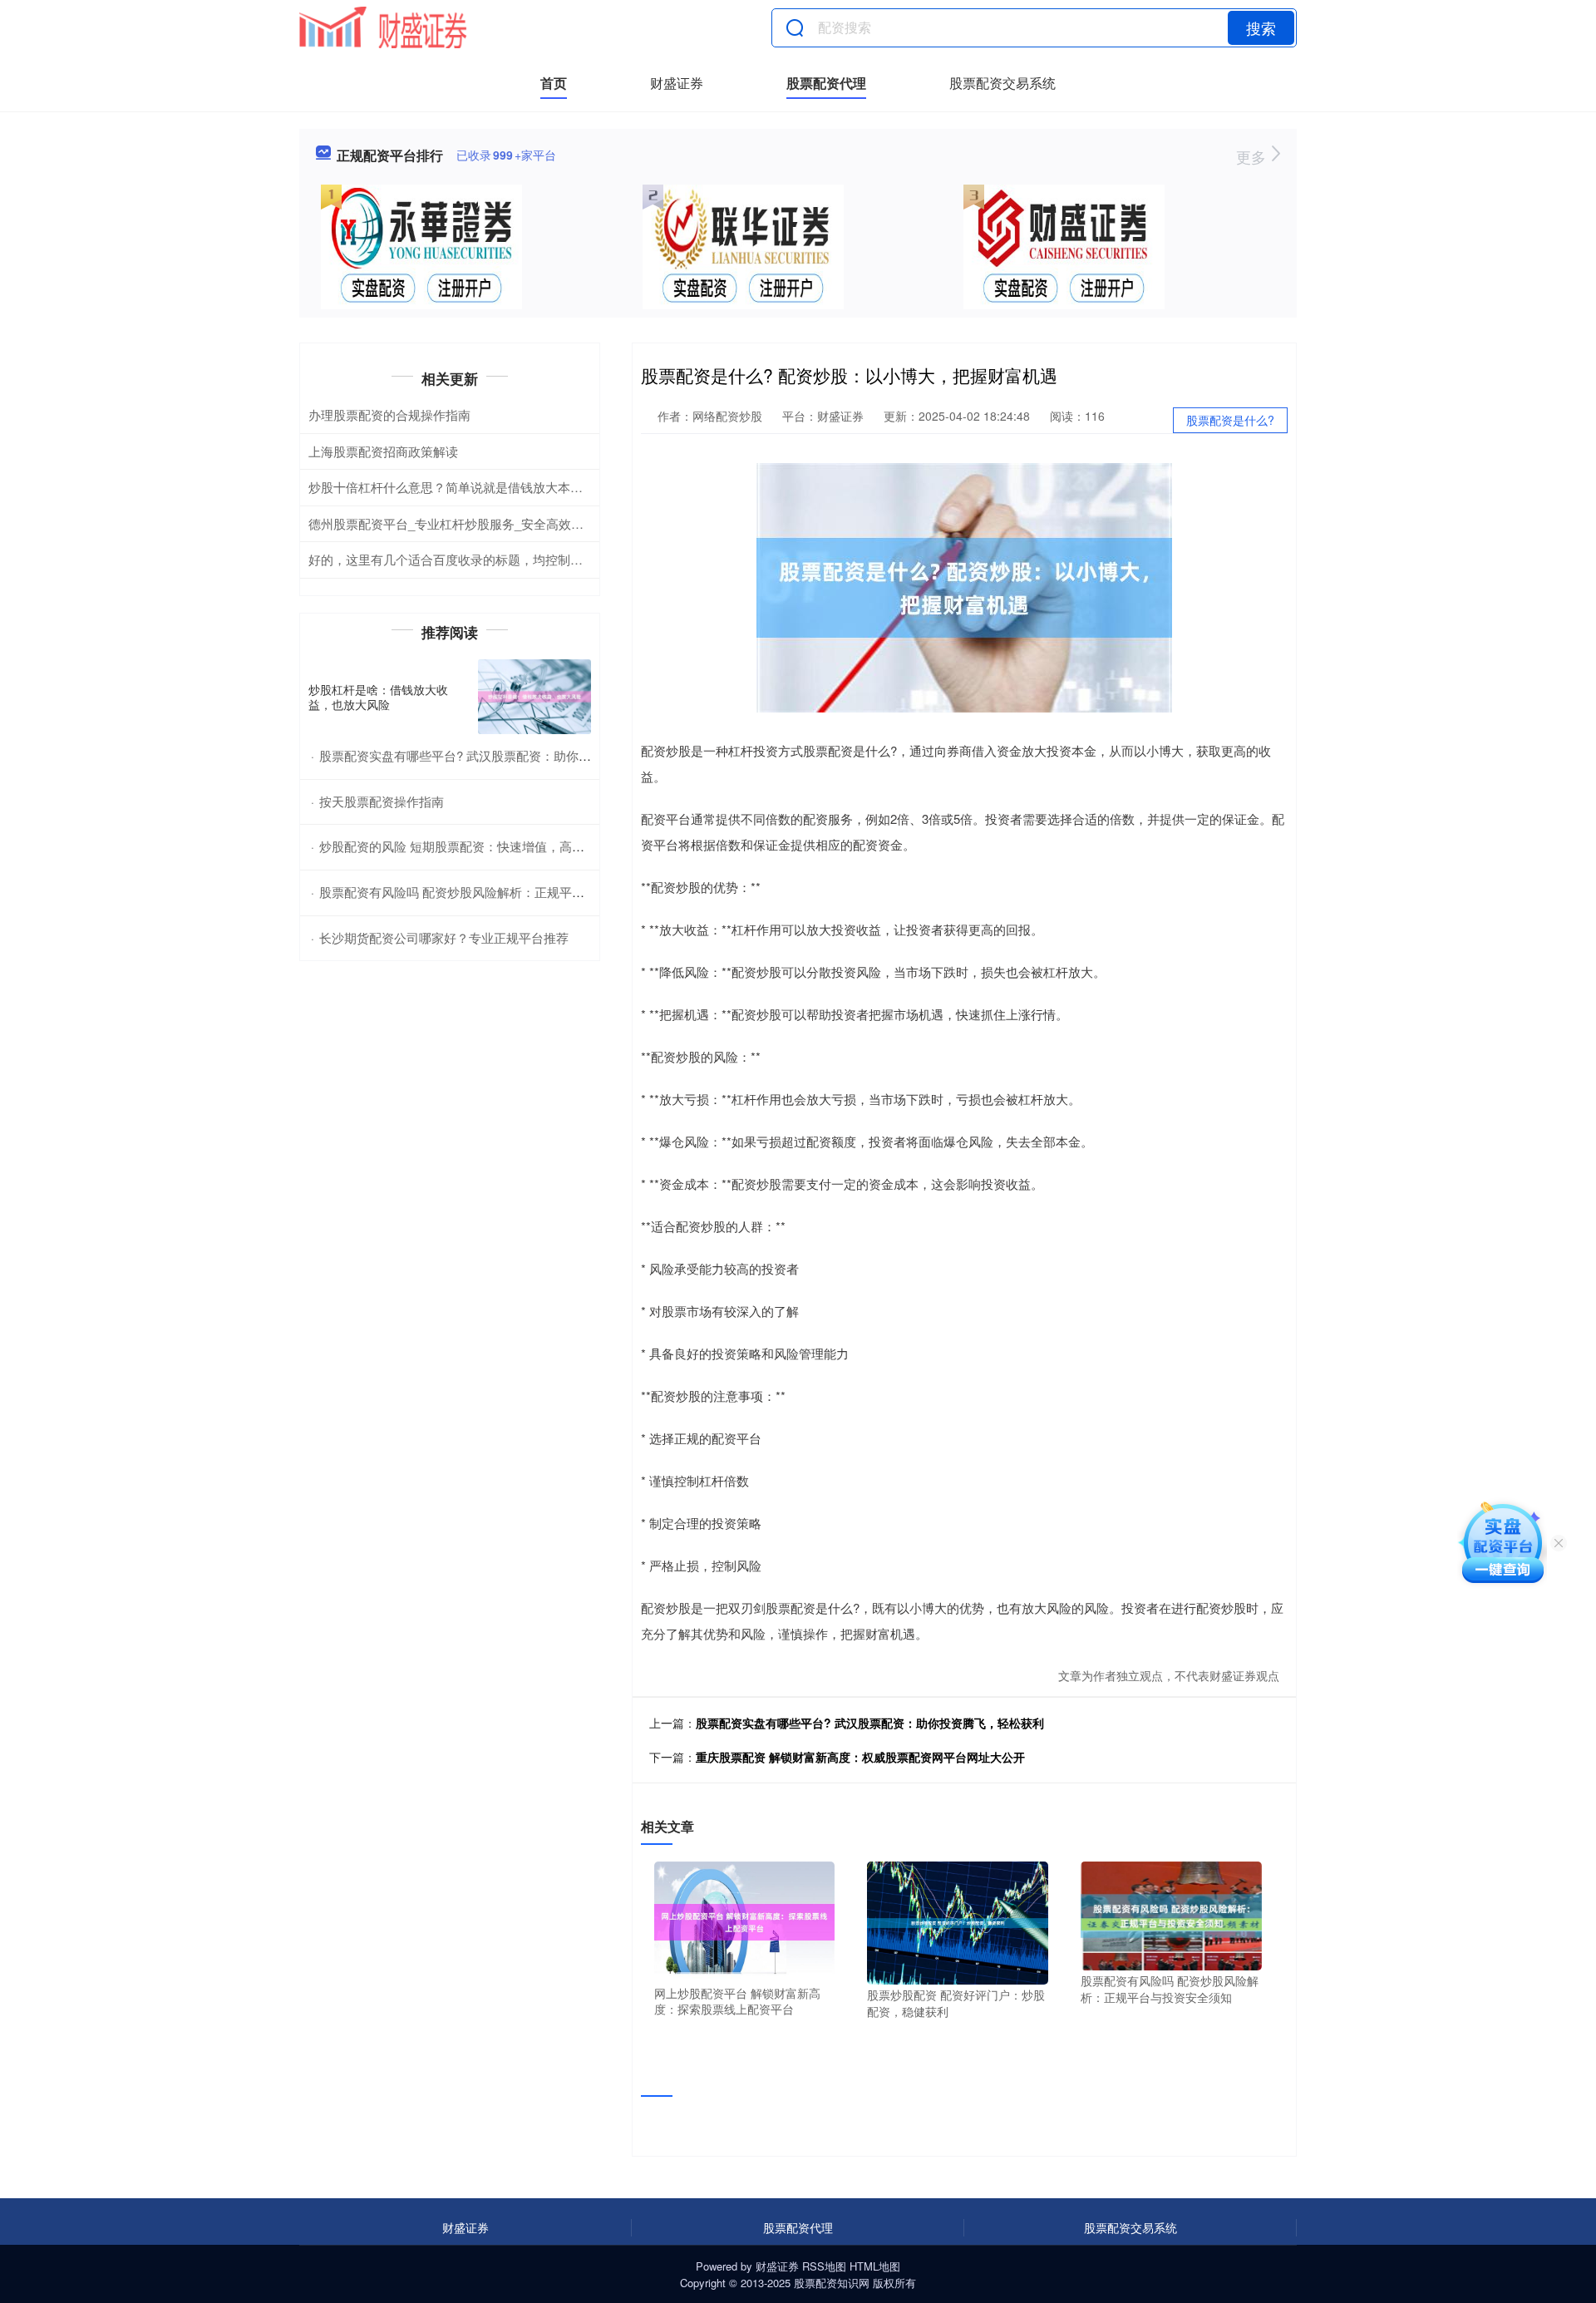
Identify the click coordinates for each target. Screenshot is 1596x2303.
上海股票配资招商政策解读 (383, 451)
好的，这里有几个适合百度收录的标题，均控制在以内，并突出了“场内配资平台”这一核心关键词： (581, 559)
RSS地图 (824, 2266)
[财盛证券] (383, 27)
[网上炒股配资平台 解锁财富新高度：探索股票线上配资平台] (745, 1921)
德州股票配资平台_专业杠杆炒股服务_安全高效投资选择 (465, 523)
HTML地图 (875, 2266)
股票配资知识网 (832, 2283)
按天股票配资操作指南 (382, 801)
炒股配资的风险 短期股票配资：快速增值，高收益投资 (470, 846)
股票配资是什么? (1230, 420)
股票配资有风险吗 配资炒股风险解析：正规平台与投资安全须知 (495, 892)
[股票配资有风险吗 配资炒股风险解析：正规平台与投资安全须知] (1171, 1914)
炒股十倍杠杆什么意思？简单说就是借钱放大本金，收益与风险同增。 (502, 487)
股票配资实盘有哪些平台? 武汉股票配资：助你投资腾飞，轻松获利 (870, 1723)
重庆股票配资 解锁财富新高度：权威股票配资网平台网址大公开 (860, 1757)
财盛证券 (677, 83)
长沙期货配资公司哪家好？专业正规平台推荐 (444, 937)
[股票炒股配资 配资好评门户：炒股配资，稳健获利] (958, 1921)
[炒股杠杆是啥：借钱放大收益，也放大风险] (534, 697)
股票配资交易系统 (1002, 83)
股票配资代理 (826, 83)
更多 (1253, 156)
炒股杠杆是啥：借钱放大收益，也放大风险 (378, 697)
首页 (554, 83)
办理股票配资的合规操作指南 (389, 414)
